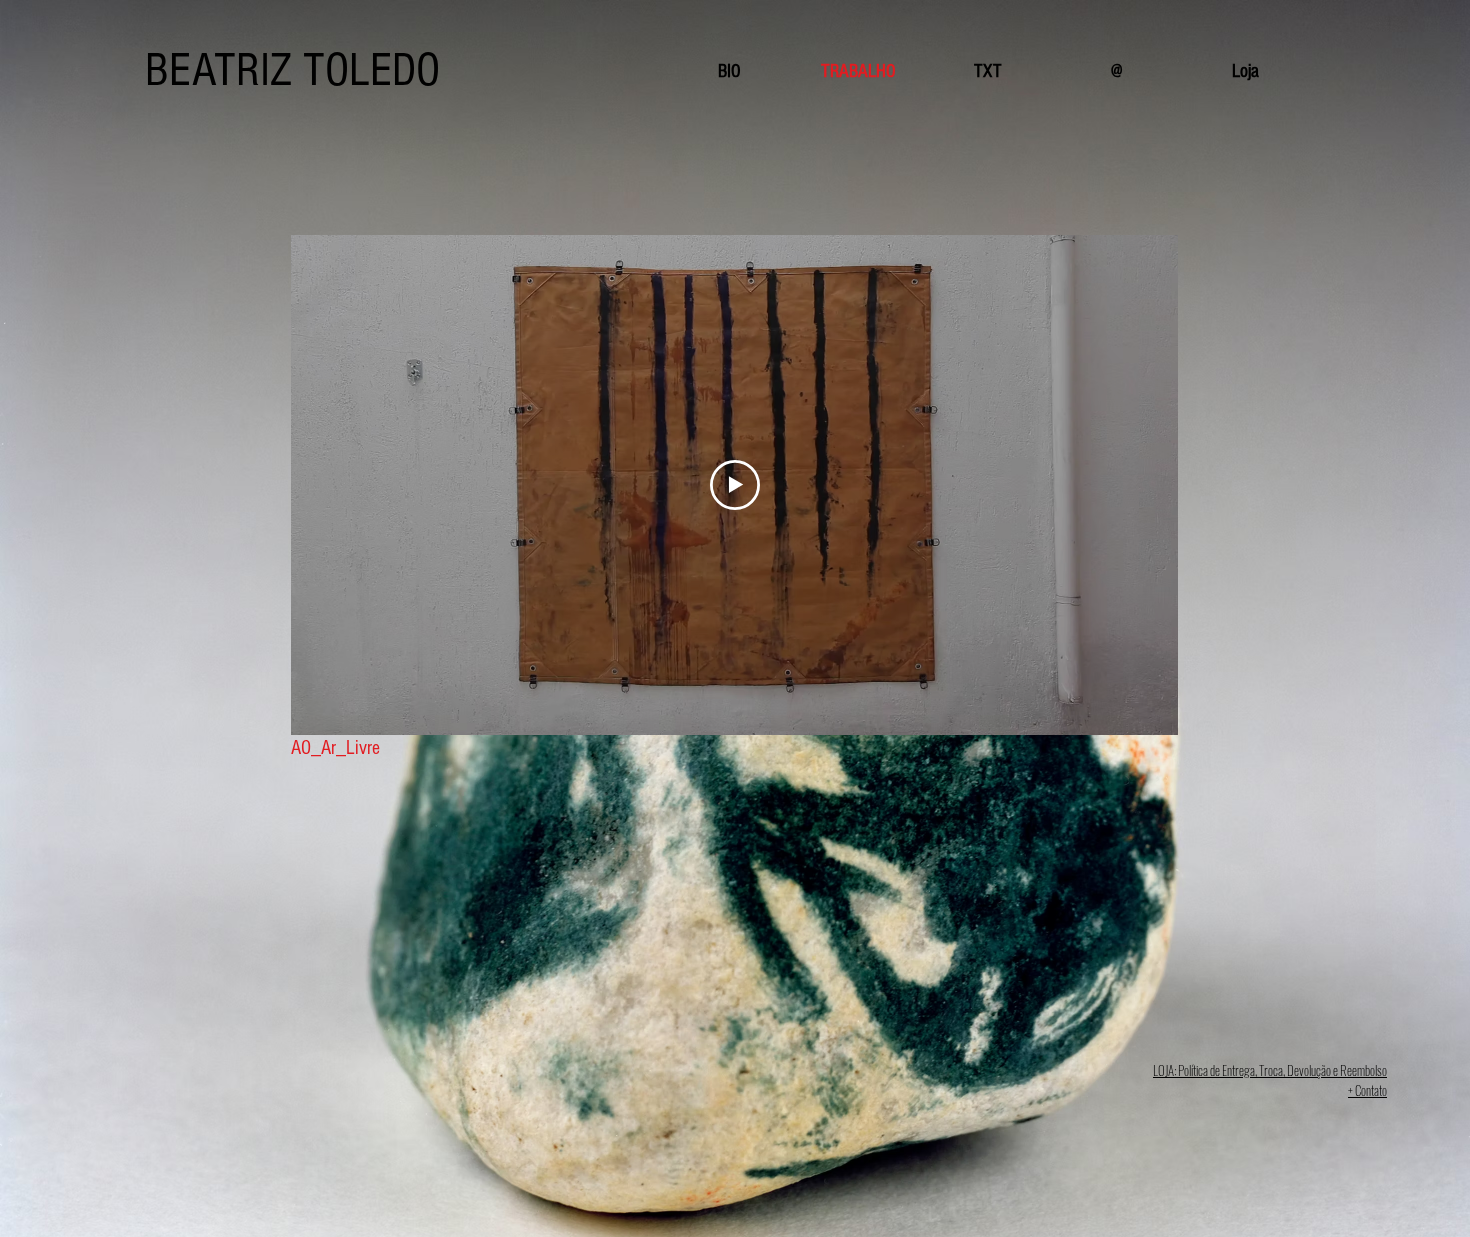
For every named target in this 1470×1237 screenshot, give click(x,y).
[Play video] (735, 485)
